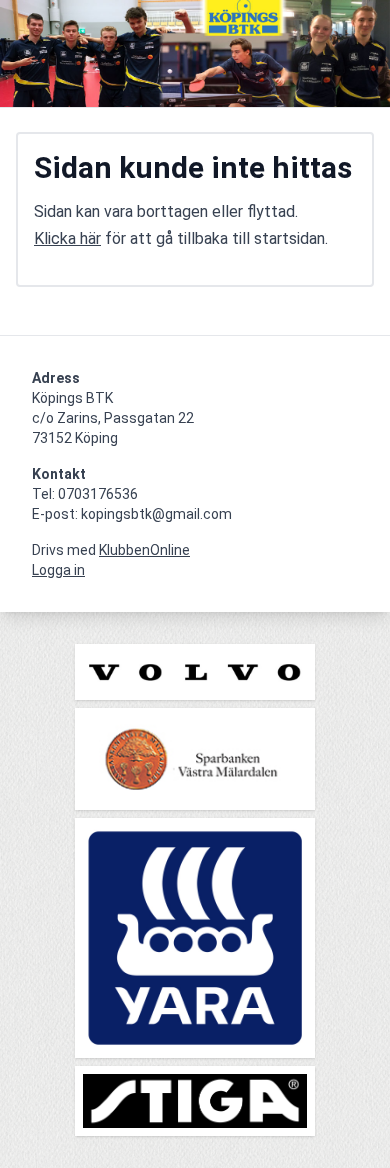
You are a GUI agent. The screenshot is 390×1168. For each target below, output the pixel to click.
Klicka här (67, 238)
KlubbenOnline (144, 550)
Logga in (58, 570)
